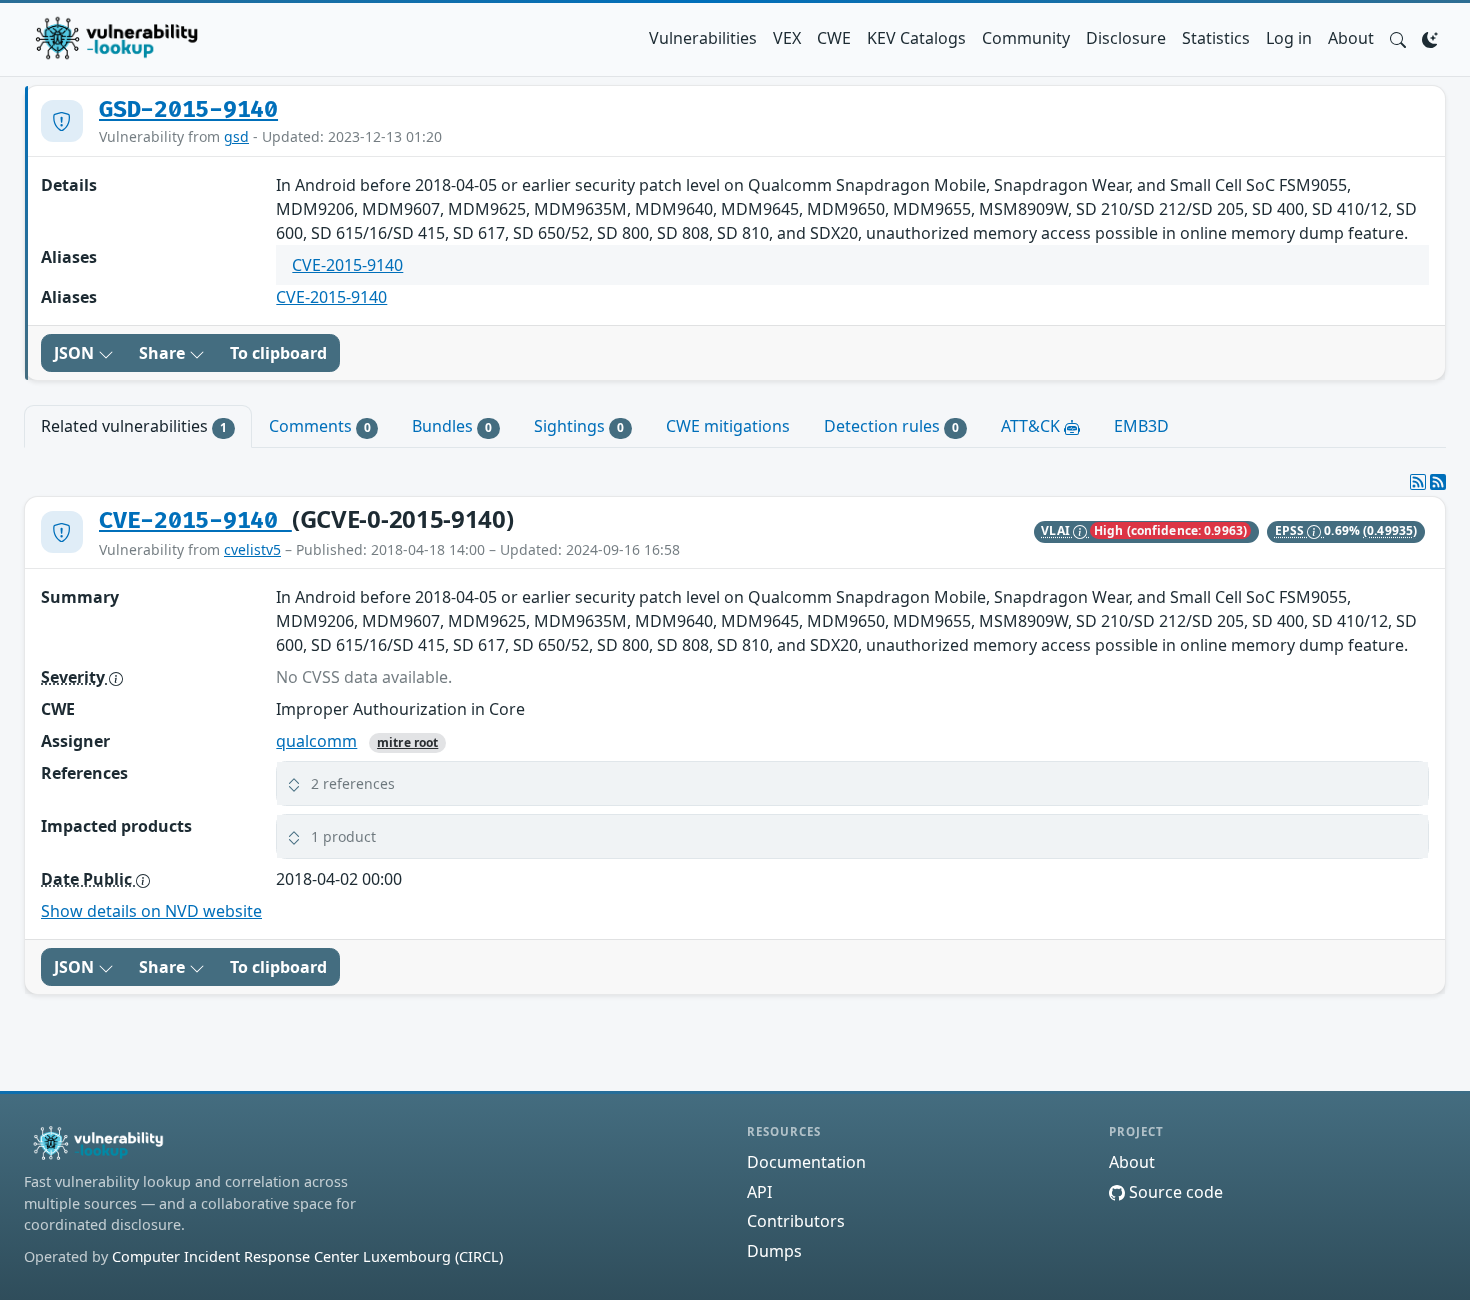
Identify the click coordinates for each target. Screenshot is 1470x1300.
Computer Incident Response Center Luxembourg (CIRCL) (307, 1256)
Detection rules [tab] (891, 426)
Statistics (1216, 38)
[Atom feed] (1418, 482)
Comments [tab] (320, 426)
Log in (1289, 38)
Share (164, 353)
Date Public (88, 879)
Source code (1174, 1192)
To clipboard (278, 353)
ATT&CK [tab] (1032, 426)
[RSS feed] (1438, 482)
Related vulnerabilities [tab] (134, 426)
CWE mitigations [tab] (728, 426)
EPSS (1291, 530)
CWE (834, 38)
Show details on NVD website (151, 911)
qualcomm (316, 741)
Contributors (796, 1221)
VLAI (1057, 530)
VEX (787, 38)
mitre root (407, 742)
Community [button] (1026, 38)
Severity (75, 677)
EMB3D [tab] (1141, 426)
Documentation (806, 1162)
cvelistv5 (252, 549)
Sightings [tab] (579, 426)
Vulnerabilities (703, 38)
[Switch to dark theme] (1430, 38)
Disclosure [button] (1126, 38)
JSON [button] (76, 353)
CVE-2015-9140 (347, 265)
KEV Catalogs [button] (916, 38)
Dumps (774, 1251)
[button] (1398, 38)
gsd (236, 136)
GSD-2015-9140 (188, 110)
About (1351, 38)
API (759, 1192)
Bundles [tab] (452, 426)
